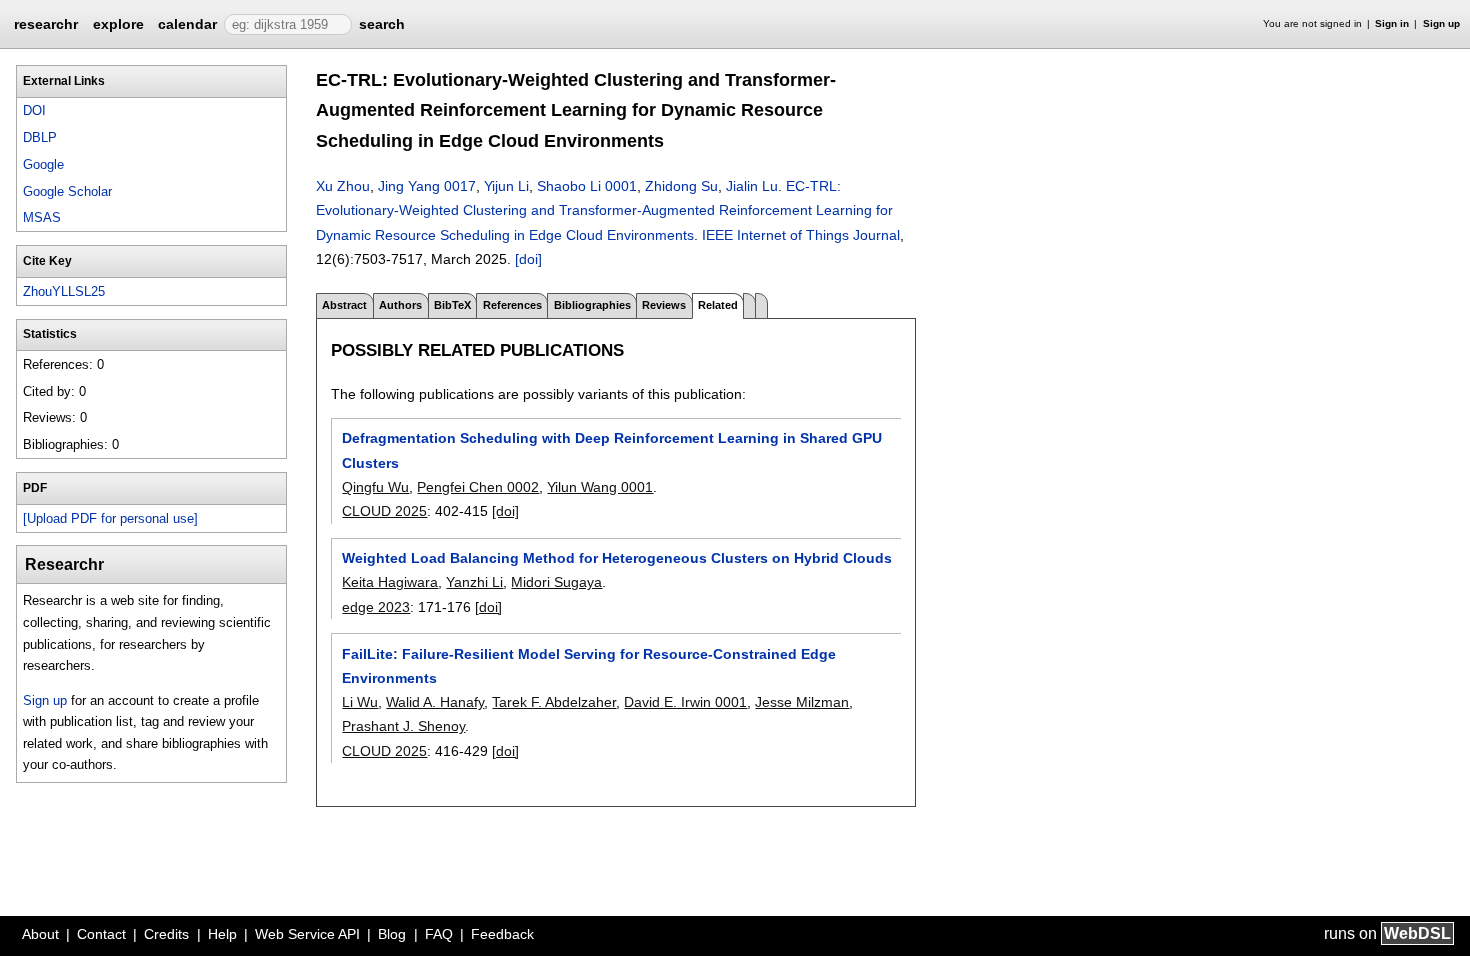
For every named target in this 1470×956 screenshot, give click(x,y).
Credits (166, 934)
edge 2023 (376, 607)
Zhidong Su (681, 186)
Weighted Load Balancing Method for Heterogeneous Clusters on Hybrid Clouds (617, 558)
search (382, 24)
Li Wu (360, 702)
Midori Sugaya (556, 582)
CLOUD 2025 (384, 511)
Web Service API (307, 934)
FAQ (439, 934)
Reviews (664, 305)
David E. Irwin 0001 (685, 702)
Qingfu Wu (375, 487)
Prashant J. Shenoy (403, 726)
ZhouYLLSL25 (64, 291)
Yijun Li (506, 186)
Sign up (1441, 23)
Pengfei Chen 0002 (478, 487)
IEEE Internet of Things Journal (801, 235)
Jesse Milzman (802, 702)
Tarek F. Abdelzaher (554, 702)
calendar (187, 24)
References (512, 305)
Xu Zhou (343, 186)
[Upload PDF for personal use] (110, 518)
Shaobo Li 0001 (587, 186)
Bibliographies (592, 305)
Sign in (1392, 23)
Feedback (502, 934)
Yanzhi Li (474, 582)
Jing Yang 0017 (427, 186)
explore (118, 24)
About (40, 934)
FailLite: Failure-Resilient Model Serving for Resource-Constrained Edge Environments (589, 666)
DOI (34, 110)
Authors (400, 305)
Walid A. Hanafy (435, 702)
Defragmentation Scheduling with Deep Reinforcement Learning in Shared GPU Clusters (612, 450)
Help (222, 934)
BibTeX (452, 305)
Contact (101, 934)
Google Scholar (67, 191)
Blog (392, 934)
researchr (46, 23)
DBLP (40, 137)
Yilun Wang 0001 (600, 487)
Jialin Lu (752, 186)
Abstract (344, 305)
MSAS (42, 217)
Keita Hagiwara (390, 582)
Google (43, 164)
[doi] (528, 259)
